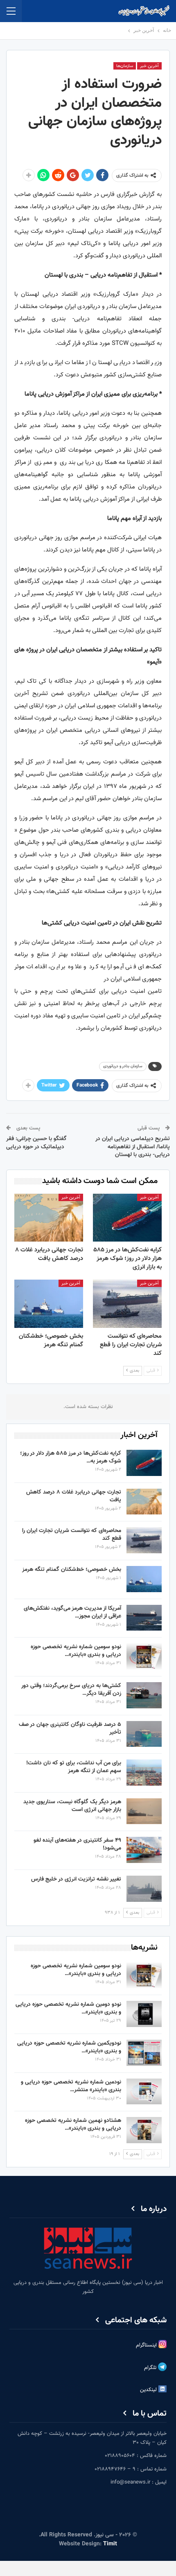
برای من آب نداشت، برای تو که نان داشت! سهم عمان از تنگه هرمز (74, 1767)
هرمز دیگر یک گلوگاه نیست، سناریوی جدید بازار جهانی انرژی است (72, 1806)
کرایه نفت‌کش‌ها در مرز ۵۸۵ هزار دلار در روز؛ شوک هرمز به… (71, 1457)
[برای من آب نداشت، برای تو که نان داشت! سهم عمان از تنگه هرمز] (144, 1773)
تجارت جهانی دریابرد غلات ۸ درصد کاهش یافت (74, 1496)
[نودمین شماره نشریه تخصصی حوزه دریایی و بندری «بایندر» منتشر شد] (144, 2092)
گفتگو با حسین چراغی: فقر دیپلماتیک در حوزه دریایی (36, 1143)
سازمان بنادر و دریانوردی (123, 1066)
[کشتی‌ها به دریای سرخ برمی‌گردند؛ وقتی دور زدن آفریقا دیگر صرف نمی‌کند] (144, 1695)
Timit (110, 2544)
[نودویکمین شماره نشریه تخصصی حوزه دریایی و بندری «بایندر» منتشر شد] (144, 2053)
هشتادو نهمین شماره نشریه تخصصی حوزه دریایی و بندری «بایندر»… (73, 2125)
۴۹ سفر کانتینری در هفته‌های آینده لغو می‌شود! (77, 1844)
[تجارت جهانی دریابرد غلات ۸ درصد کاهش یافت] (49, 1218)
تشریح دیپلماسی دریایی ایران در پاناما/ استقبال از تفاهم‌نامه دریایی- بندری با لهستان (133, 1147)
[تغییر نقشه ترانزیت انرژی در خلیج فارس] (144, 1889)
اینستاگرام (147, 2345)
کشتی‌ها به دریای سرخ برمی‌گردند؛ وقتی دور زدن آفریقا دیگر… (71, 1690)
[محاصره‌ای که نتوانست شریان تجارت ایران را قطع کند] (127, 1304)
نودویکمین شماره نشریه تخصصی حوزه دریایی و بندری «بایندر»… (69, 2047)
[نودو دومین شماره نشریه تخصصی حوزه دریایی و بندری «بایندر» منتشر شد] (144, 2014)
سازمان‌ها (125, 66)
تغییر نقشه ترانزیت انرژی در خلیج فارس (76, 1879)
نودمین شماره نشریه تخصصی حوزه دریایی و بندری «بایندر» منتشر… (71, 2086)
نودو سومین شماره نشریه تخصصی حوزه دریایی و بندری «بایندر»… (76, 1651)
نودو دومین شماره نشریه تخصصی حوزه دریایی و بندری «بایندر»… (68, 2008)
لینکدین (149, 2390)
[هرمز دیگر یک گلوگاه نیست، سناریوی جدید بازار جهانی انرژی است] (144, 1811)
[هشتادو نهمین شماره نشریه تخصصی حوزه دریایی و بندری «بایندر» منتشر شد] (144, 2130)
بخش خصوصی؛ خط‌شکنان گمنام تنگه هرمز (72, 1570)
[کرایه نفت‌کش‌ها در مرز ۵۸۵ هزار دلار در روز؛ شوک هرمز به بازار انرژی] (127, 1218)
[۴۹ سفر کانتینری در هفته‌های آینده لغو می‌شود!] (144, 1850)
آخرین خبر (149, 66)
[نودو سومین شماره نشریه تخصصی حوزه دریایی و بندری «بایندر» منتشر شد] (144, 1656)
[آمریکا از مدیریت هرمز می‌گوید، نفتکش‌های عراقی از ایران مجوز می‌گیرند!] (144, 1618)
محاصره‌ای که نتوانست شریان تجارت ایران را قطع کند (72, 1535)
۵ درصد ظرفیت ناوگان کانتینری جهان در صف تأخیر (70, 1729)
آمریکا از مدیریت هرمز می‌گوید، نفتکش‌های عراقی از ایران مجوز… (72, 1612)
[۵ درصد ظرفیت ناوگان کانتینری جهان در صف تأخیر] (144, 1734)
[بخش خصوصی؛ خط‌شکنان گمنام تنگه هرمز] (49, 1304)
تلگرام (151, 2368)
